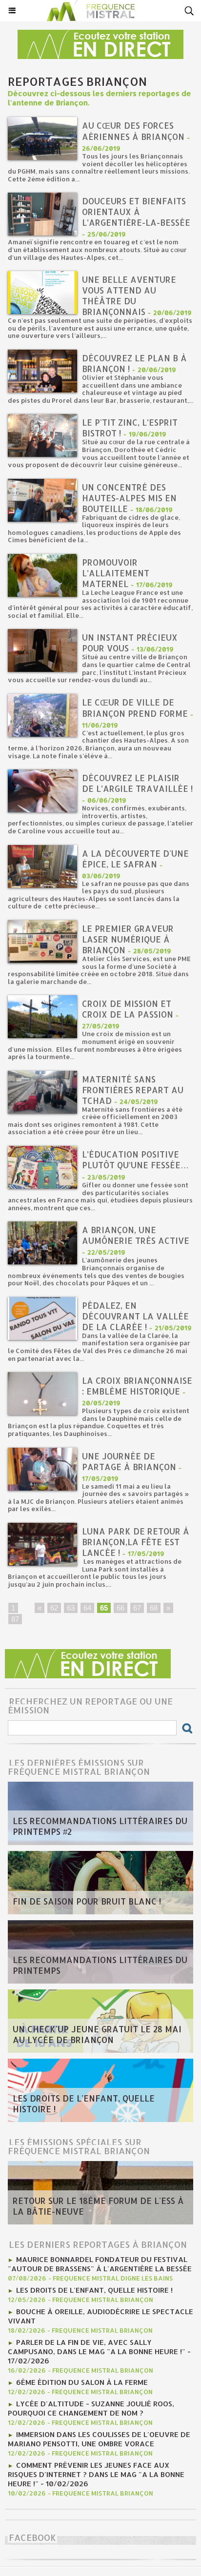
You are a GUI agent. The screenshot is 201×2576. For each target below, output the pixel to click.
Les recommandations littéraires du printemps (100, 1965)
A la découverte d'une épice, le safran (135, 859)
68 (154, 1608)
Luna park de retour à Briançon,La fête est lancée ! (136, 1542)
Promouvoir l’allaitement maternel (116, 573)
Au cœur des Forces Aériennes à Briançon (133, 131)
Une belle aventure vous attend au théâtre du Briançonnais (129, 295)
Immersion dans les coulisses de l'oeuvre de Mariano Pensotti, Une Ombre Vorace (99, 2439)
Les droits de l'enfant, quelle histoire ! (84, 2104)
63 (71, 1608)
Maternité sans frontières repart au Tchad (133, 1090)
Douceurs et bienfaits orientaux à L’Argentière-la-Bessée (136, 212)
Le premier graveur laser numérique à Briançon (128, 939)
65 (104, 1608)
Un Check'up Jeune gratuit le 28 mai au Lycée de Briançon (97, 2034)
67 (137, 1608)
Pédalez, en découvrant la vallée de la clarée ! (135, 1316)
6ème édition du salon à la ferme (82, 2382)
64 (87, 1608)
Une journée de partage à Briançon (129, 1461)
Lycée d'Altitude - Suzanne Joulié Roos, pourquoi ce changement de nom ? (91, 2408)
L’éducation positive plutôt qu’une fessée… (135, 1160)
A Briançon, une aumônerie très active (136, 1235)
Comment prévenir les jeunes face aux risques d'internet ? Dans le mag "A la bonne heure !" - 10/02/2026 (96, 2474)
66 (121, 1608)
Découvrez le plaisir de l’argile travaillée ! (137, 783)
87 (15, 1619)
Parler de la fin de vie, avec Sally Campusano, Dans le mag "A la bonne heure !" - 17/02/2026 (99, 2351)
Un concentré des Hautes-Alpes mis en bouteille (129, 498)
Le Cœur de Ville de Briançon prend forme (135, 708)
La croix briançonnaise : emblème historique (137, 1386)
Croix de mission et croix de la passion (128, 1009)
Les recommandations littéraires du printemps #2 (100, 1826)
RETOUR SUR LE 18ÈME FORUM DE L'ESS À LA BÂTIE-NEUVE (98, 2206)
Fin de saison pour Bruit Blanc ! (87, 1901)
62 (54, 1608)
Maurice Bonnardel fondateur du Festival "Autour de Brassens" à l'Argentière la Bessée (100, 2264)
